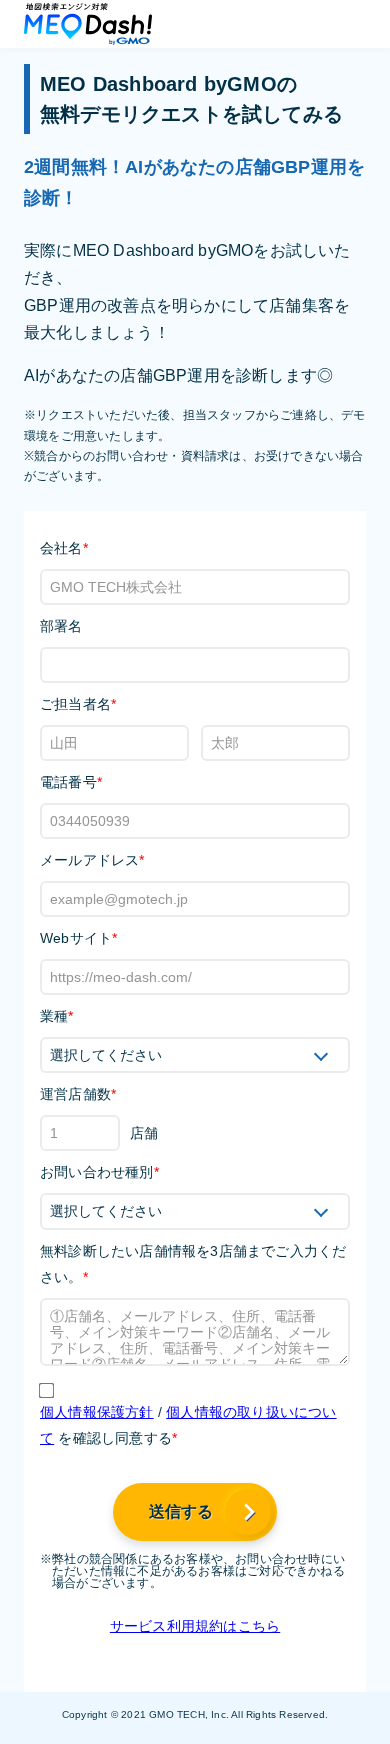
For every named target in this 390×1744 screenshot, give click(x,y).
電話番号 (71, 782)
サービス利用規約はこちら (195, 1626)
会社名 (64, 548)
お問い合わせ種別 (99, 1172)
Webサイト (78, 938)
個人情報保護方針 (97, 1412)
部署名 (61, 626)
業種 (57, 1016)
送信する (181, 1511)
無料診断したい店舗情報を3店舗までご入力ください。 (193, 1264)
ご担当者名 (78, 704)
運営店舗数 (78, 1094)
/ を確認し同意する (188, 1425)
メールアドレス (92, 860)
